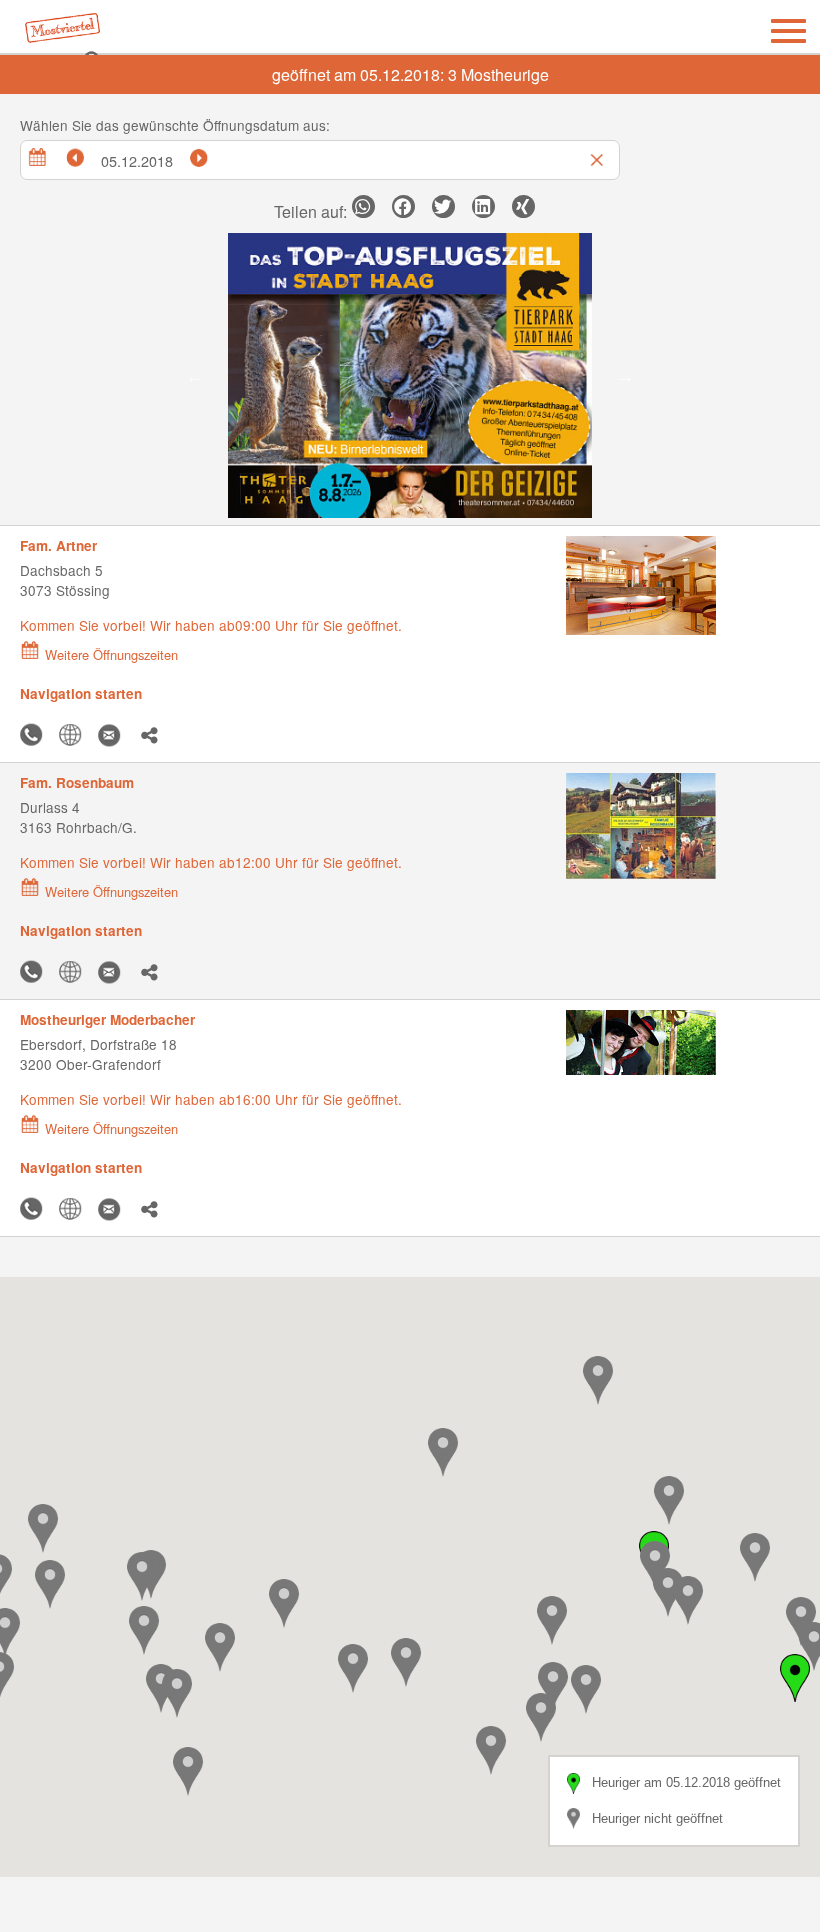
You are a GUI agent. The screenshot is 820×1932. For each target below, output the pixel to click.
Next (625, 376)
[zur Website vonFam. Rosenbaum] (75, 972)
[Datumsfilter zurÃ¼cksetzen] (599, 155)
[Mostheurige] (72, 32)
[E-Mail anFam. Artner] (114, 735)
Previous (195, 376)
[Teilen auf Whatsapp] (363, 206)
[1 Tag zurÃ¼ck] (85, 155)
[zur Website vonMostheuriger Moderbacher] (75, 1209)
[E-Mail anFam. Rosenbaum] (114, 972)
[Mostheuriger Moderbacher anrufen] (36, 1209)
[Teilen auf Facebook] (403, 206)
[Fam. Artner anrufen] (36, 735)
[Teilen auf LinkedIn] (483, 206)
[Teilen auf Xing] (523, 206)
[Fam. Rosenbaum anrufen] (36, 972)
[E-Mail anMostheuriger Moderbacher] (114, 1209)
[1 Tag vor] (209, 155)
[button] (50, 1584)
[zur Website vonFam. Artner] (75, 735)
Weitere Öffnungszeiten (111, 654)
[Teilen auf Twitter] (443, 206)
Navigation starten (81, 693)
